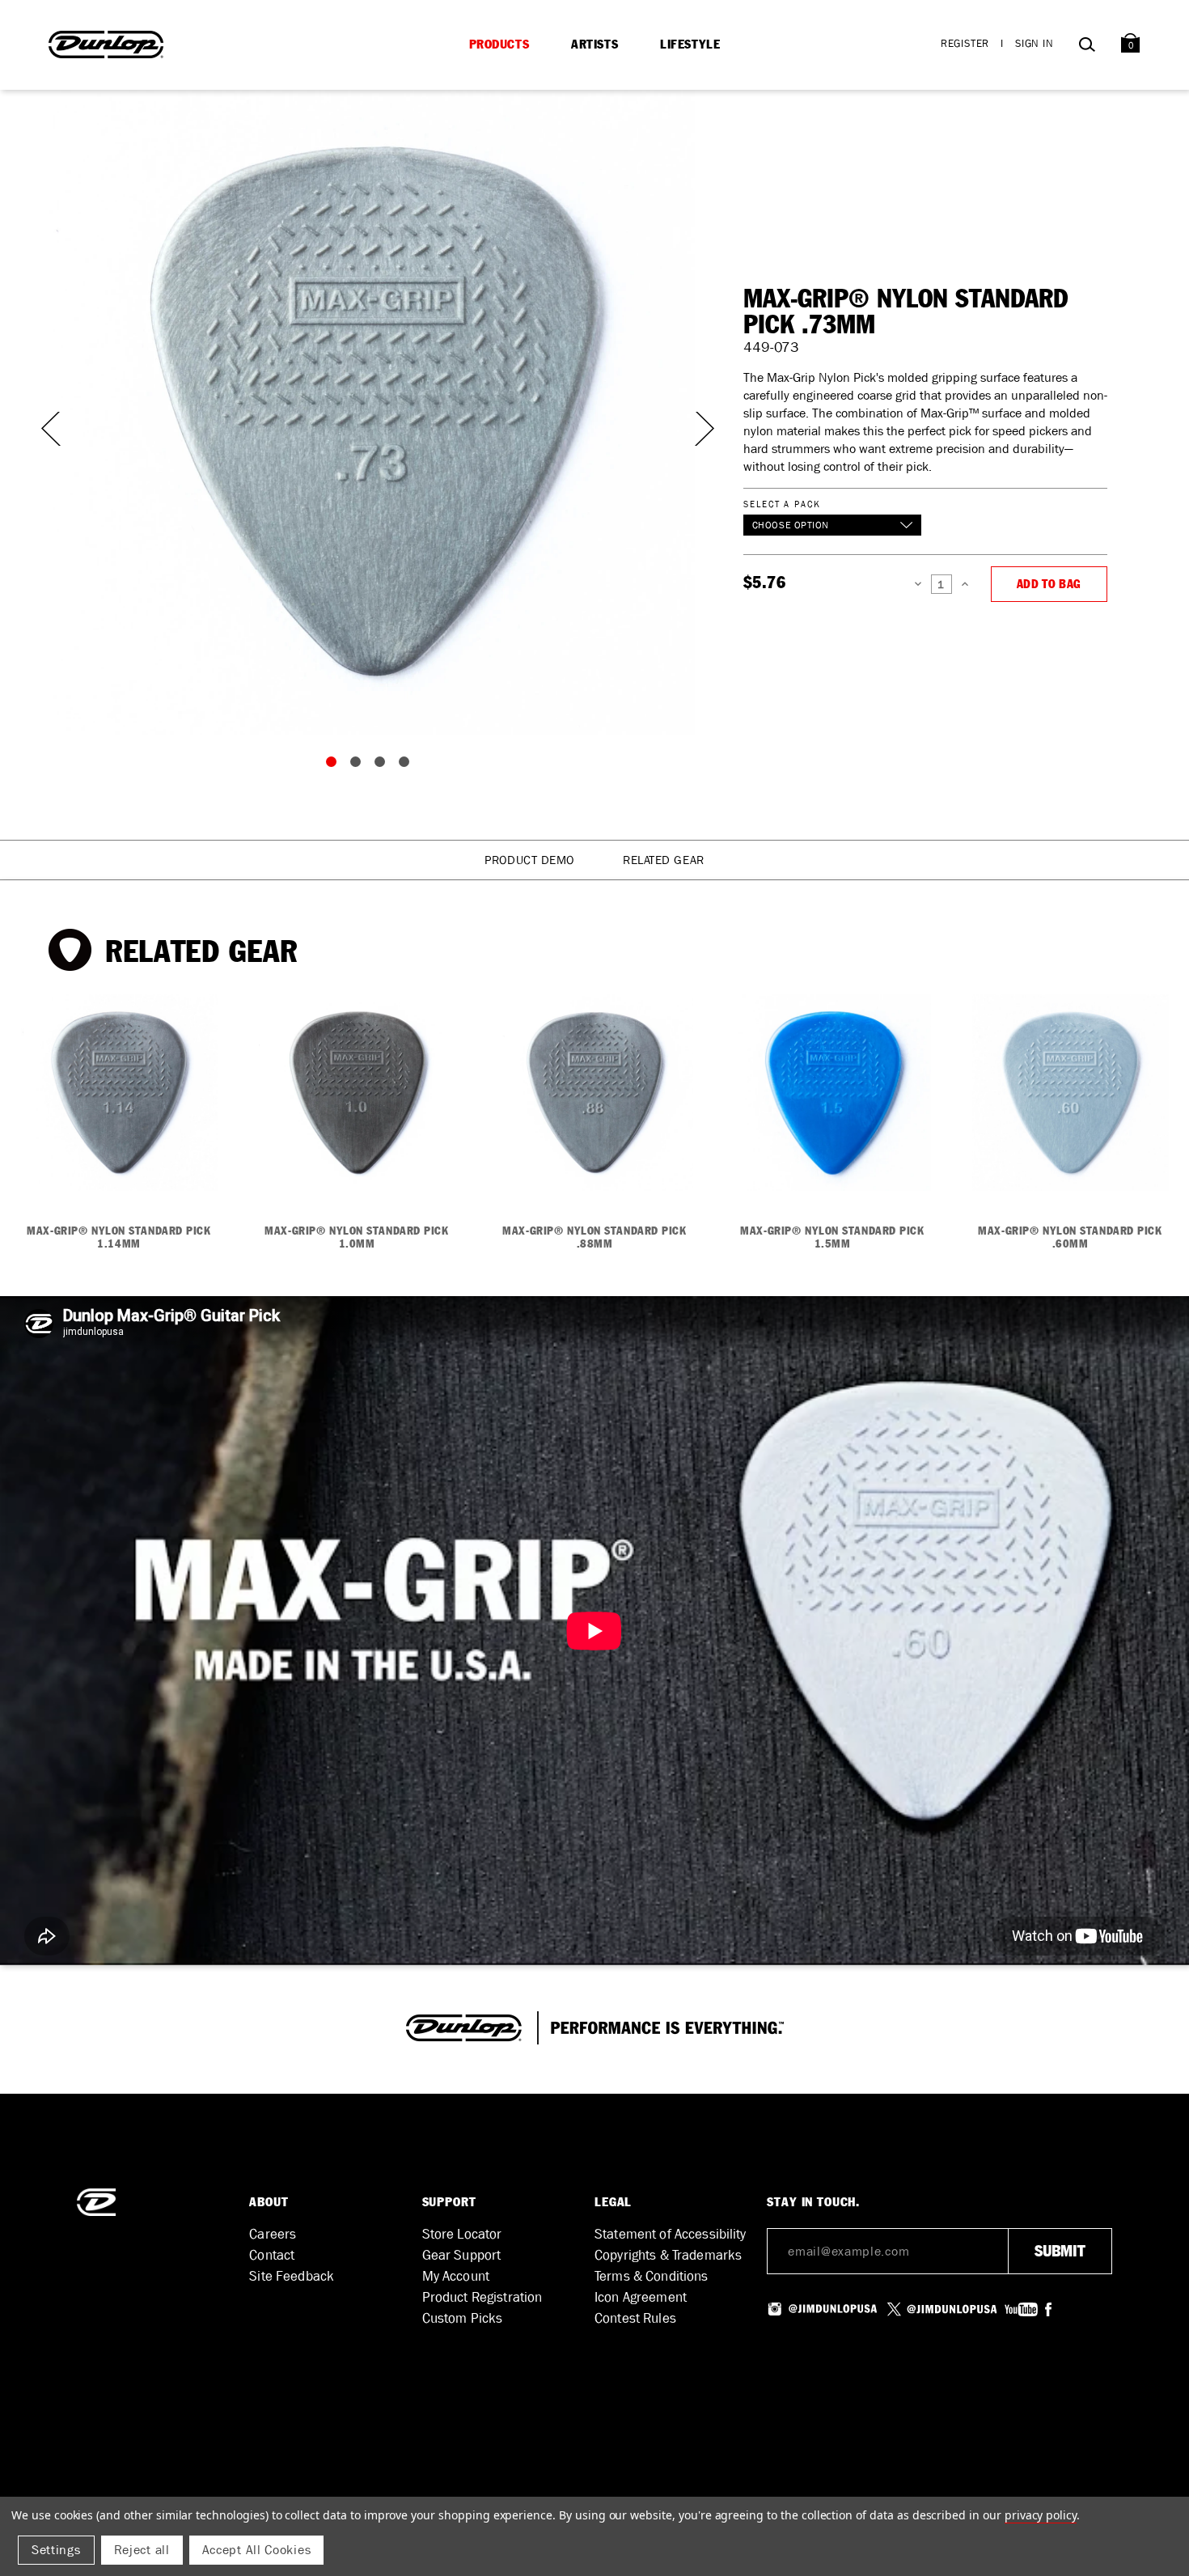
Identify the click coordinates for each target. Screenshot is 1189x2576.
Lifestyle (690, 44)
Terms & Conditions (652, 2276)
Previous (49, 429)
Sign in (1035, 43)
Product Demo (529, 860)
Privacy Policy (1041, 2515)
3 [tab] (383, 765)
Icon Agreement (641, 2297)
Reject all (142, 2550)
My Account (456, 2276)
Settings (56, 2550)
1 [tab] (335, 765)
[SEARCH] (1087, 47)
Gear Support (462, 2255)
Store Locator (462, 2234)
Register (965, 43)
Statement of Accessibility (671, 2234)
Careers (273, 2234)
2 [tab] (359, 765)
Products (499, 44)
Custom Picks (463, 2318)
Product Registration (482, 2297)
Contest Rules (635, 2318)
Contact (272, 2255)
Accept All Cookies (257, 2550)
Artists (594, 44)
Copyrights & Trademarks (668, 2255)
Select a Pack (782, 504)
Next (695, 429)
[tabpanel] (372, 412)
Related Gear (664, 860)
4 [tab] (408, 765)
